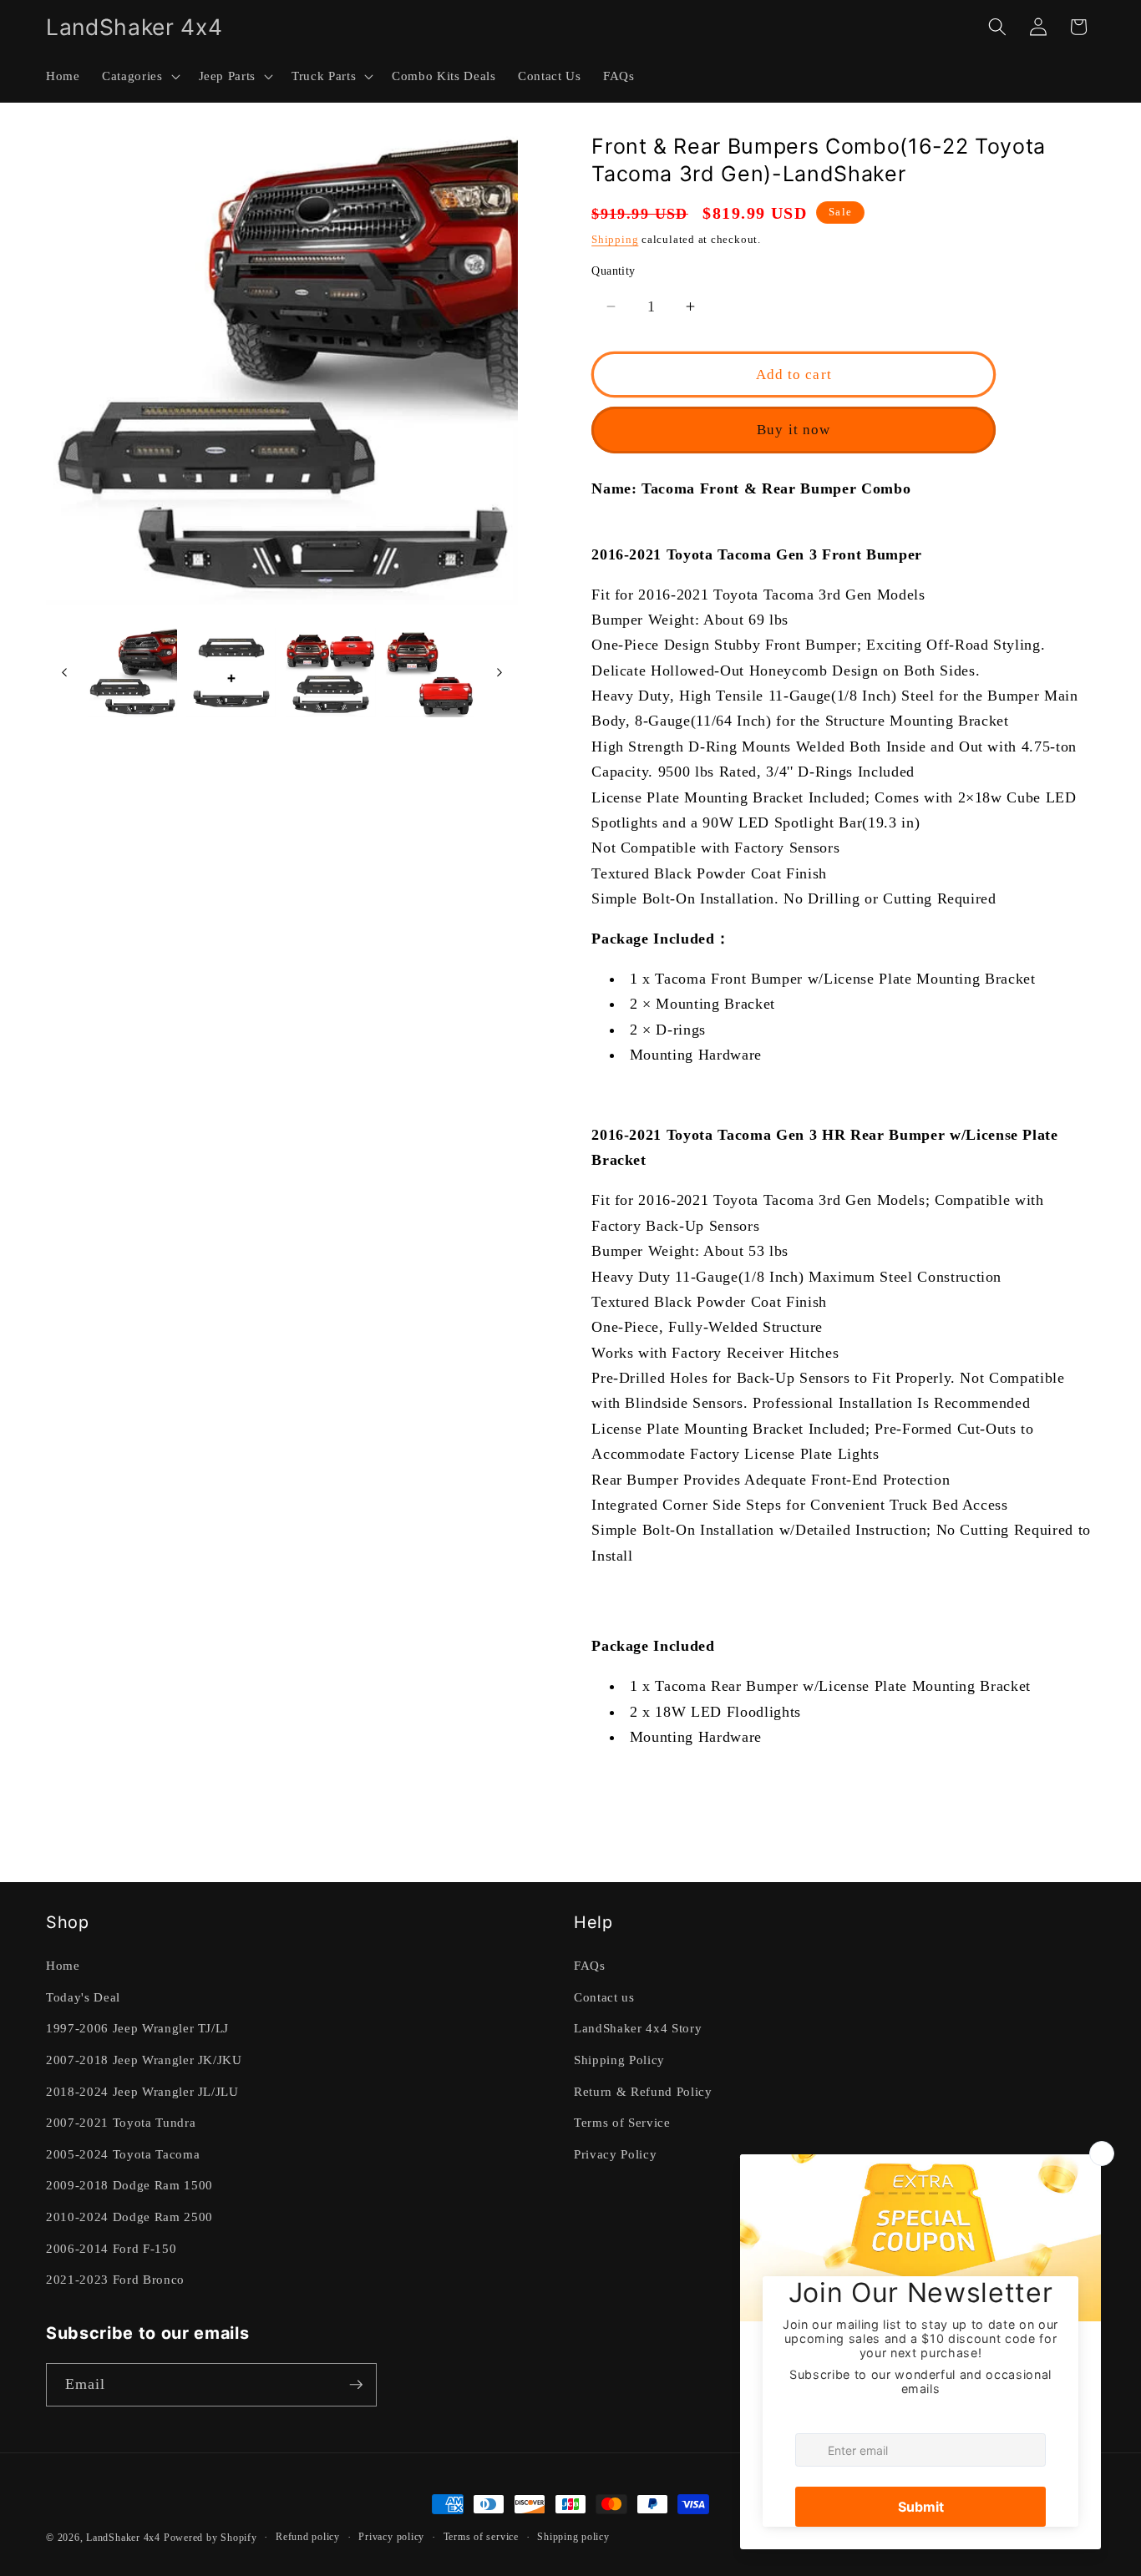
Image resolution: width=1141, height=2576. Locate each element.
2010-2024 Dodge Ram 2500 (129, 2217)
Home (63, 1965)
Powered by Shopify (210, 2538)
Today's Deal (83, 1997)
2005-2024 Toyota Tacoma (123, 2154)
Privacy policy (391, 2537)
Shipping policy (573, 2537)
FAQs (590, 1965)
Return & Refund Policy (643, 2091)
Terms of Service (622, 2122)
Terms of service (481, 2537)
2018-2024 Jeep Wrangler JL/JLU (142, 2091)
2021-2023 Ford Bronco (115, 2279)
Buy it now (794, 430)
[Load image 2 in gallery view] (231, 673)
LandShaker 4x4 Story (638, 2028)
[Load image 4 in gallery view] (430, 673)
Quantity (614, 271)
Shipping (615, 239)
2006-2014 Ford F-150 (111, 2248)
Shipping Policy (619, 2060)
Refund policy (308, 2537)
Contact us (604, 1997)
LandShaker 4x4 (123, 2538)
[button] (139, 76)
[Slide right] (500, 672)
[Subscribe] (356, 2385)
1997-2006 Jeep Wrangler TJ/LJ (137, 2028)
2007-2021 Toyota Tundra (121, 2122)
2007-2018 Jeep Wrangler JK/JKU (144, 2060)
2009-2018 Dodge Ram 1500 (129, 2185)
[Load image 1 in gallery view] (133, 673)
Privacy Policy (615, 2154)
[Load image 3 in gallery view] (331, 673)
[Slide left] (64, 672)
